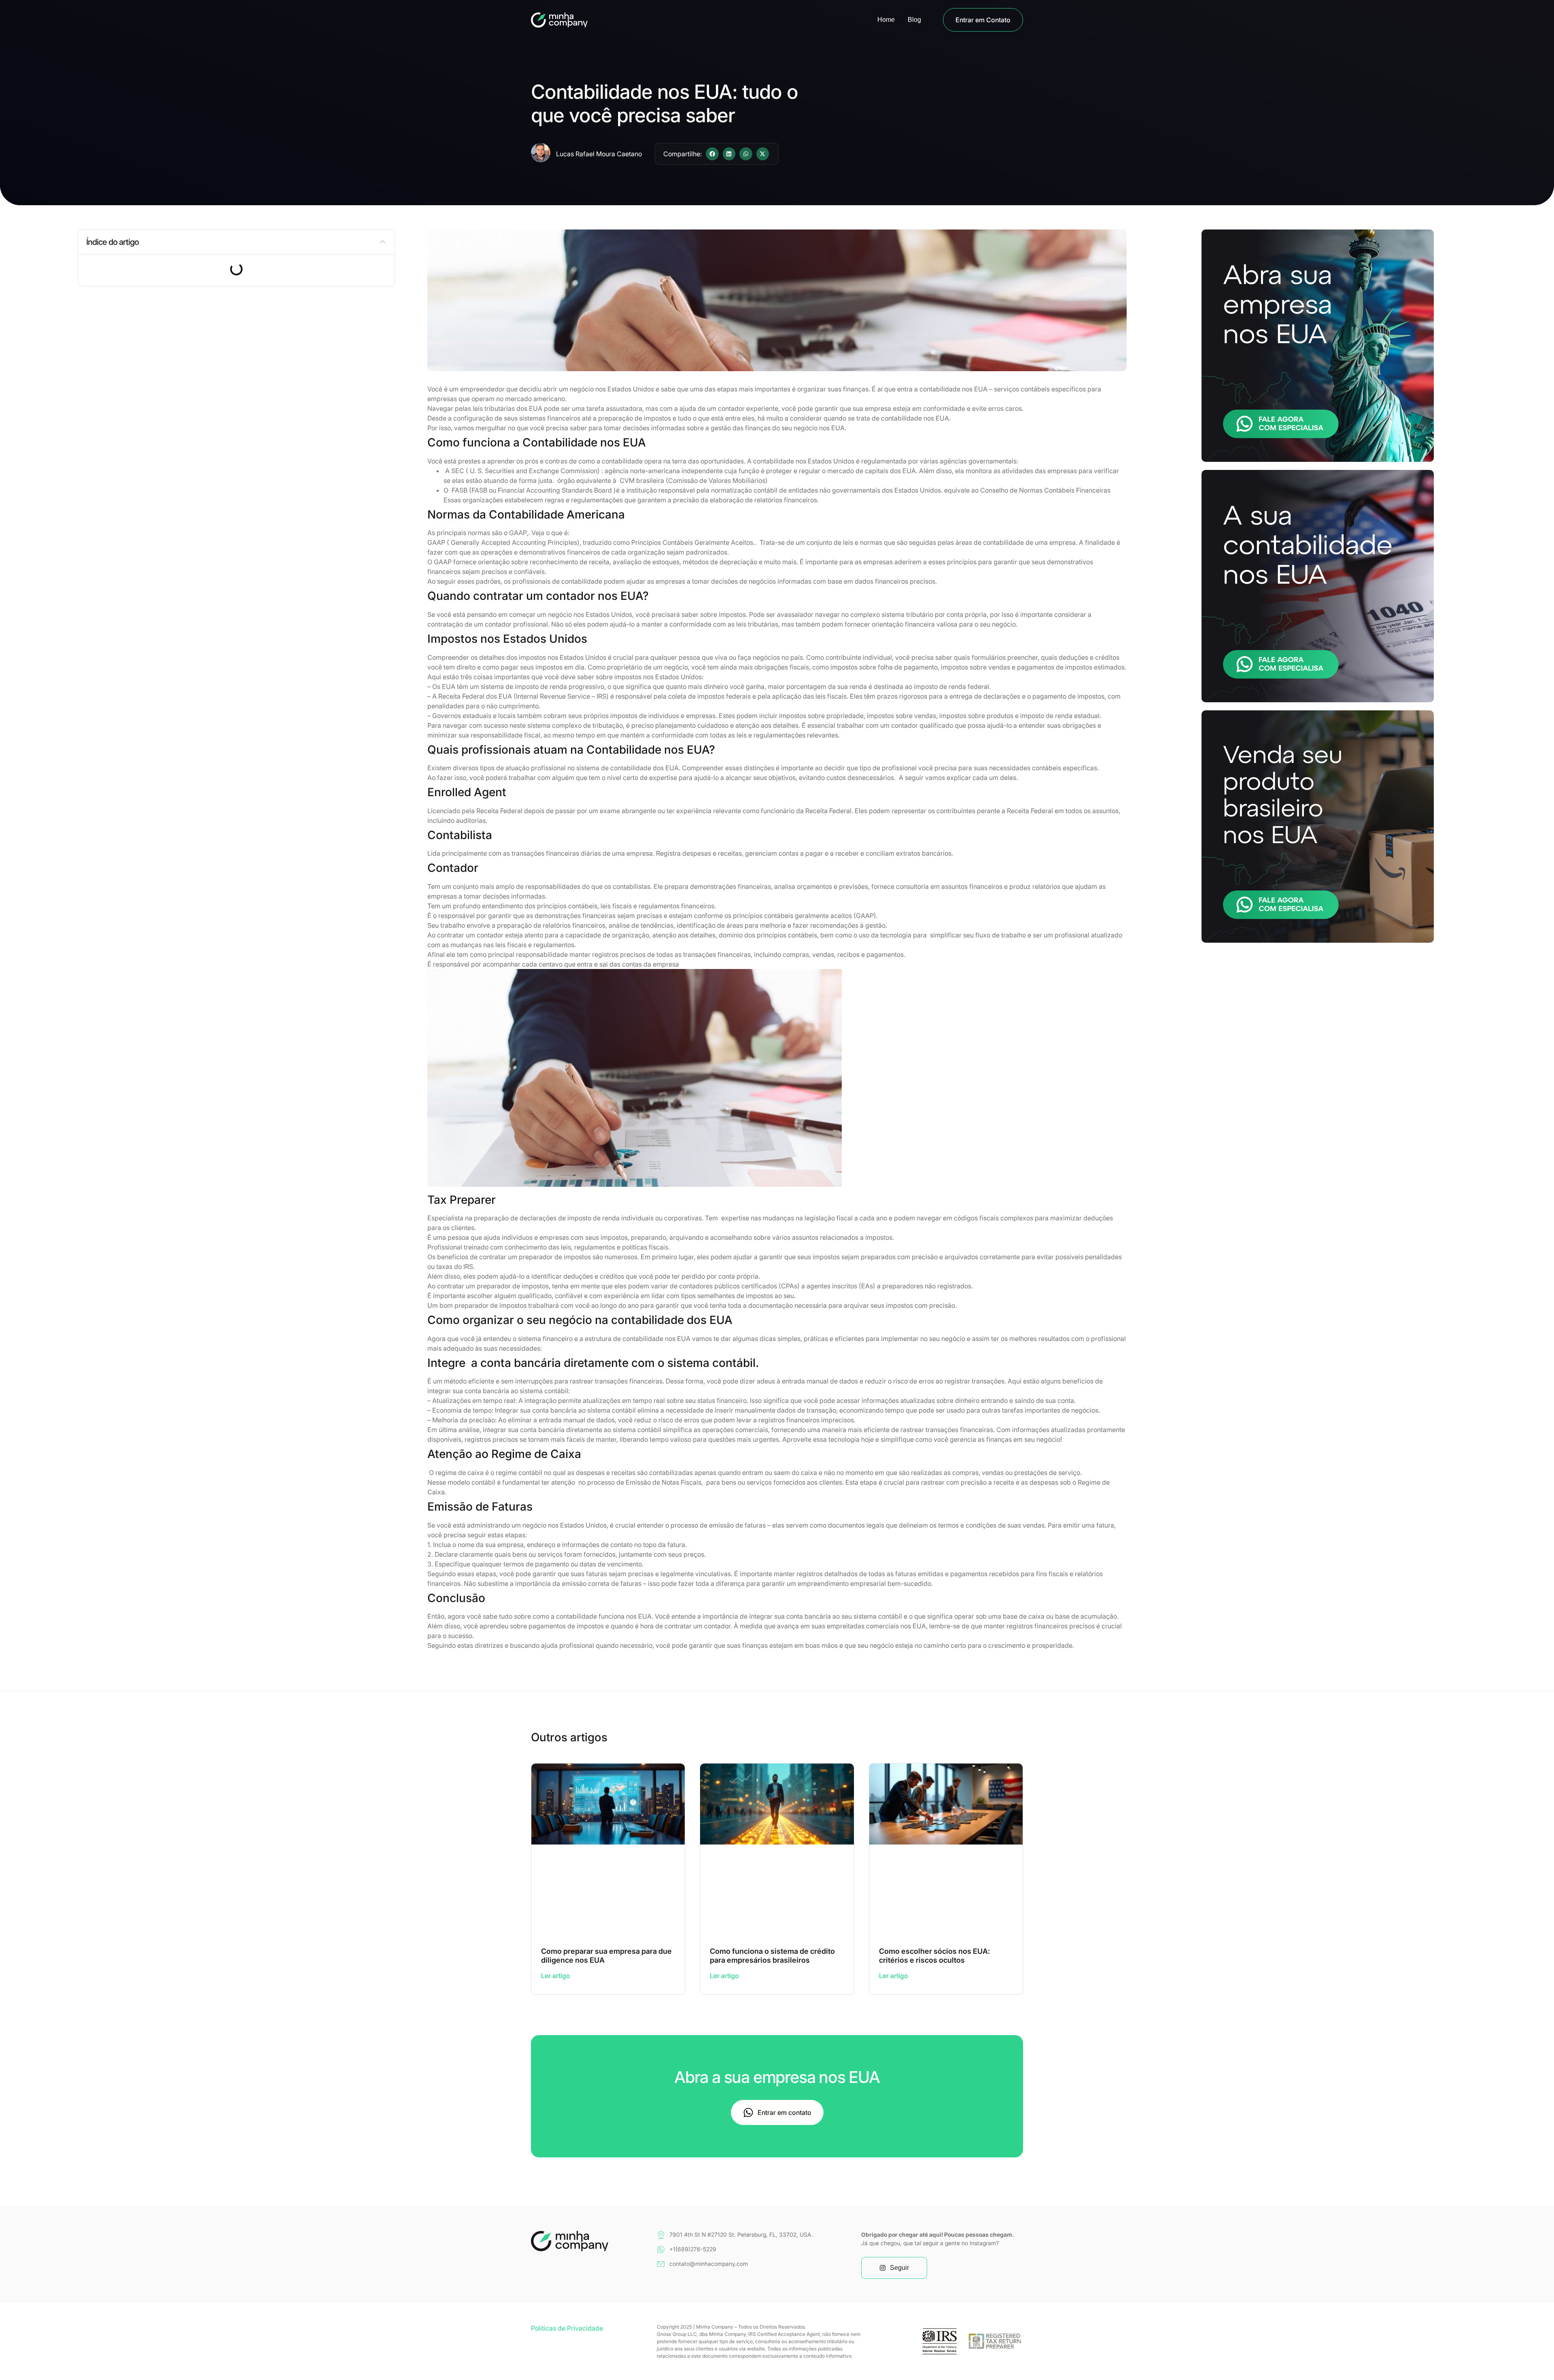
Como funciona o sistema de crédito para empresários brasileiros (772, 1956)
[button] (712, 154)
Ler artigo (556, 1976)
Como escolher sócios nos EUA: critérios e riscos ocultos (934, 1956)
